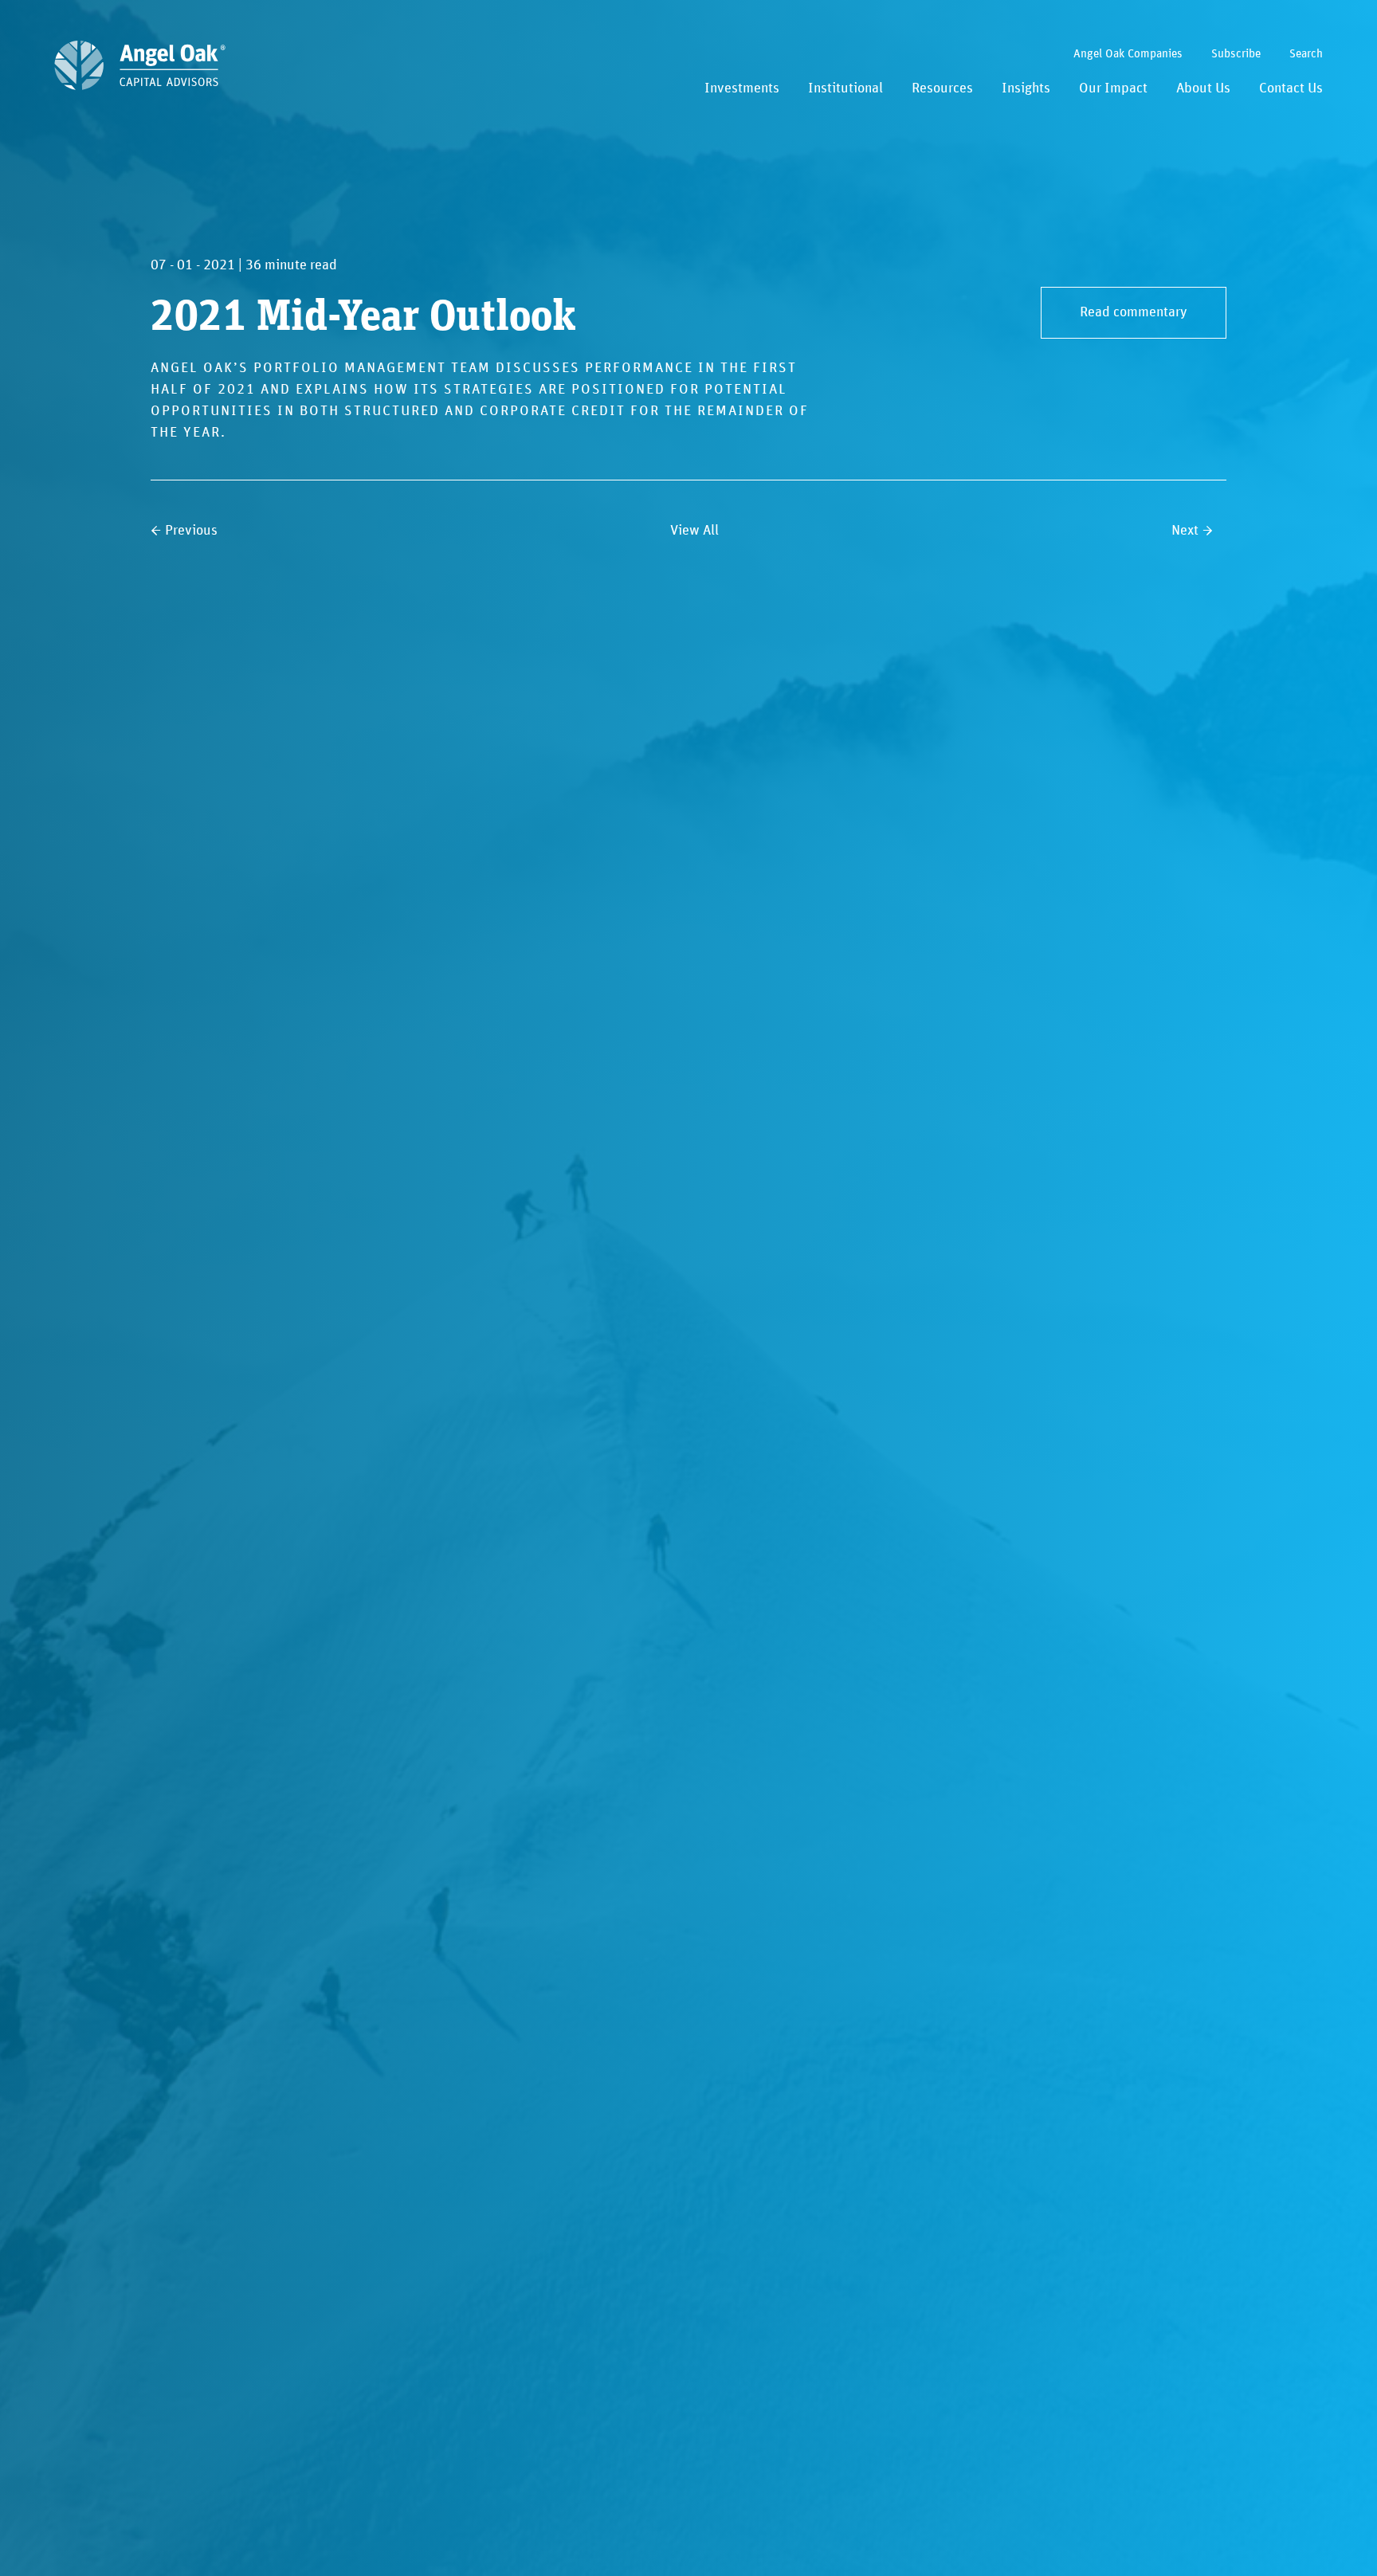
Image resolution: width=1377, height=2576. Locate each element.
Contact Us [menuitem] (1291, 88)
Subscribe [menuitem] (1236, 54)
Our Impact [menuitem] (1113, 88)
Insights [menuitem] (1026, 88)
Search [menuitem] (1306, 54)
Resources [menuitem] (942, 88)
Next (1185, 531)
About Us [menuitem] (1203, 88)
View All (694, 531)
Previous (191, 531)
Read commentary (1134, 312)
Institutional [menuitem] (845, 88)
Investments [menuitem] (742, 88)
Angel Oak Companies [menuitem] (1128, 54)
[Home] (140, 65)
